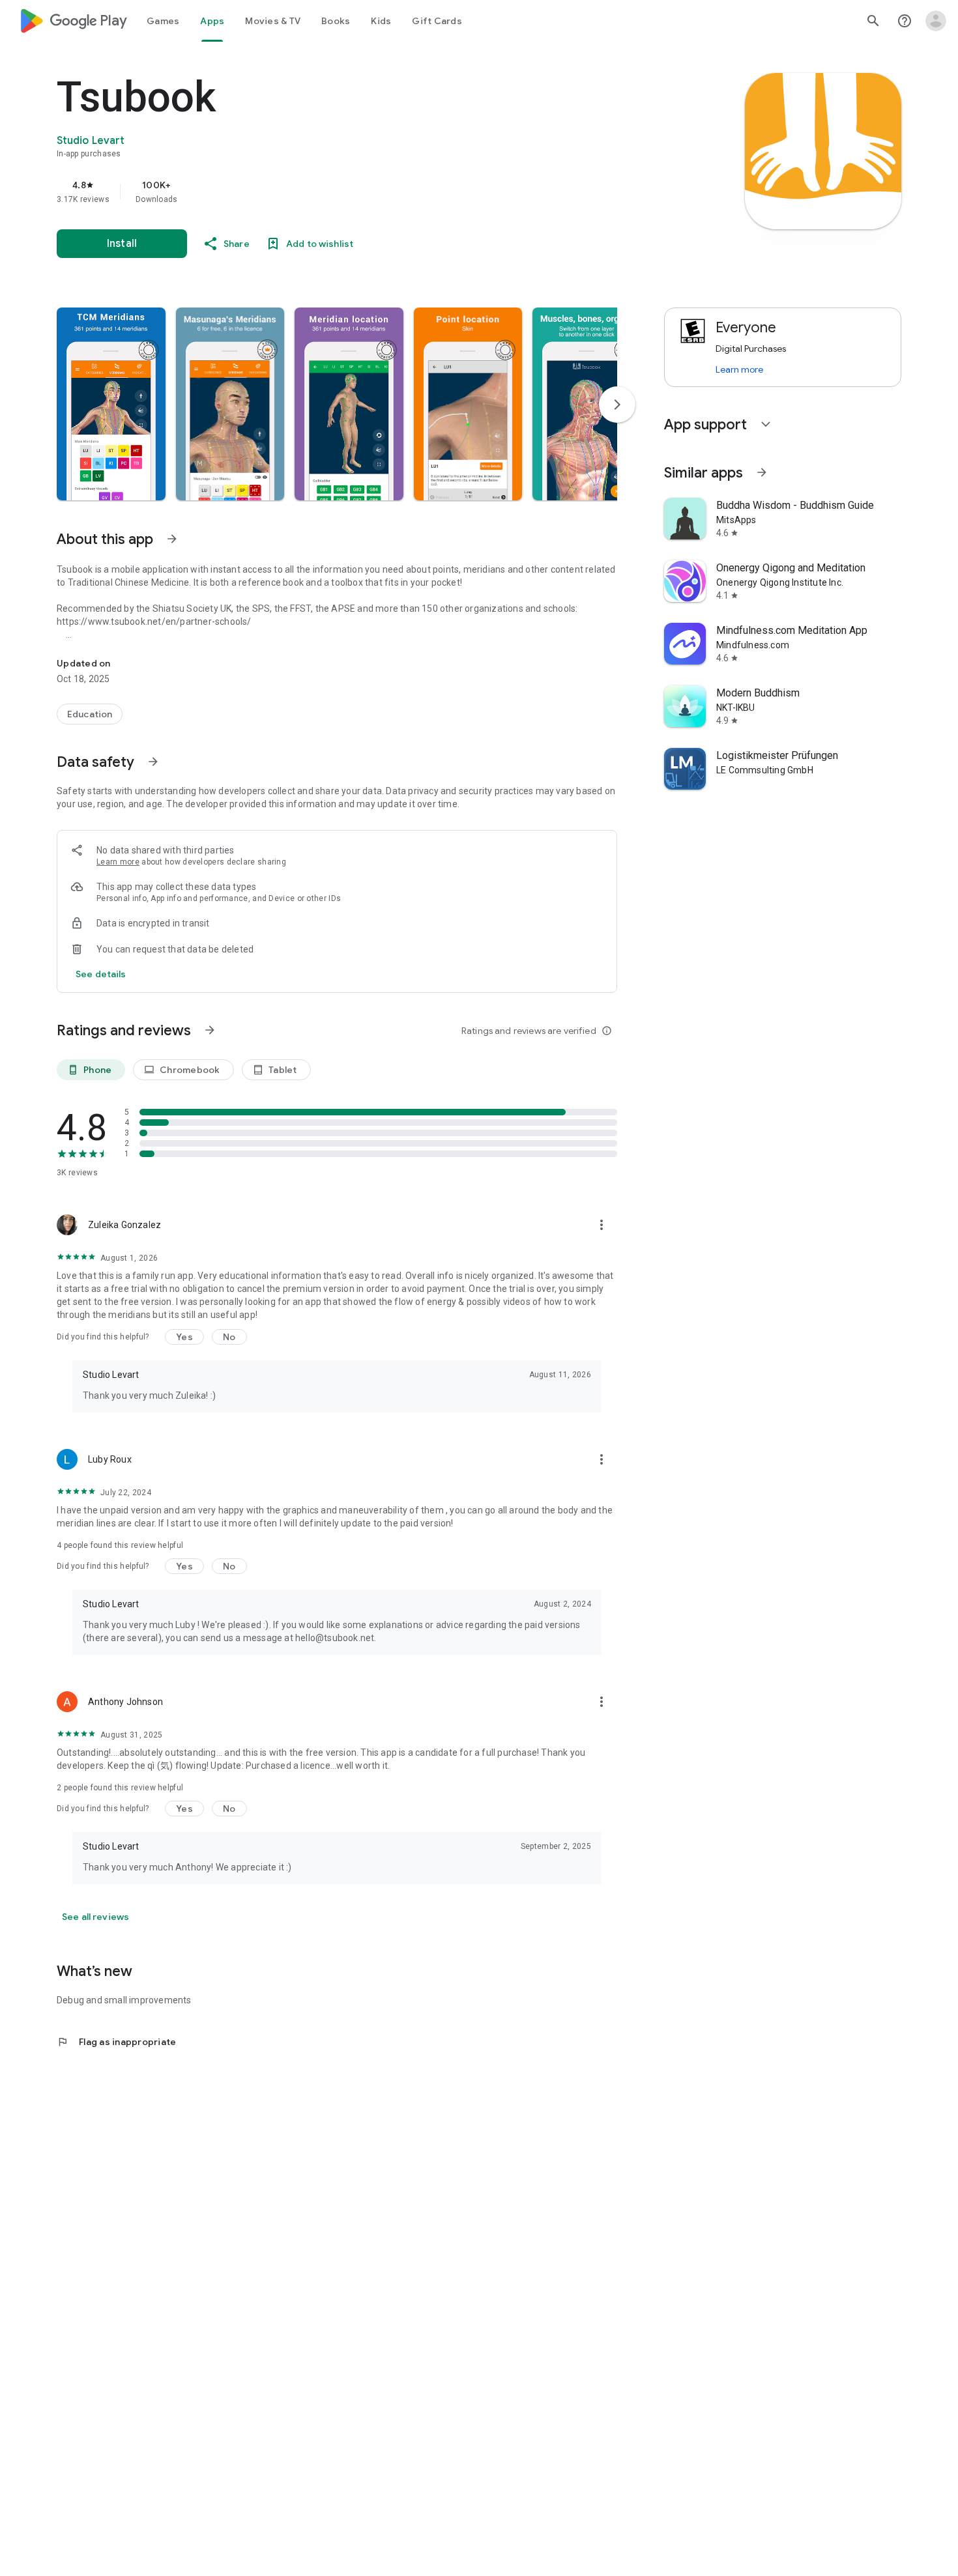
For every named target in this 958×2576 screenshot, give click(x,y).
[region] (317, 192)
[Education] (90, 714)
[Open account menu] (936, 21)
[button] (111, 404)
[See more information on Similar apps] (762, 472)
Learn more (118, 862)
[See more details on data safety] (101, 974)
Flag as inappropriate (116, 2042)
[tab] (163, 21)
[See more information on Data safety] (153, 762)
